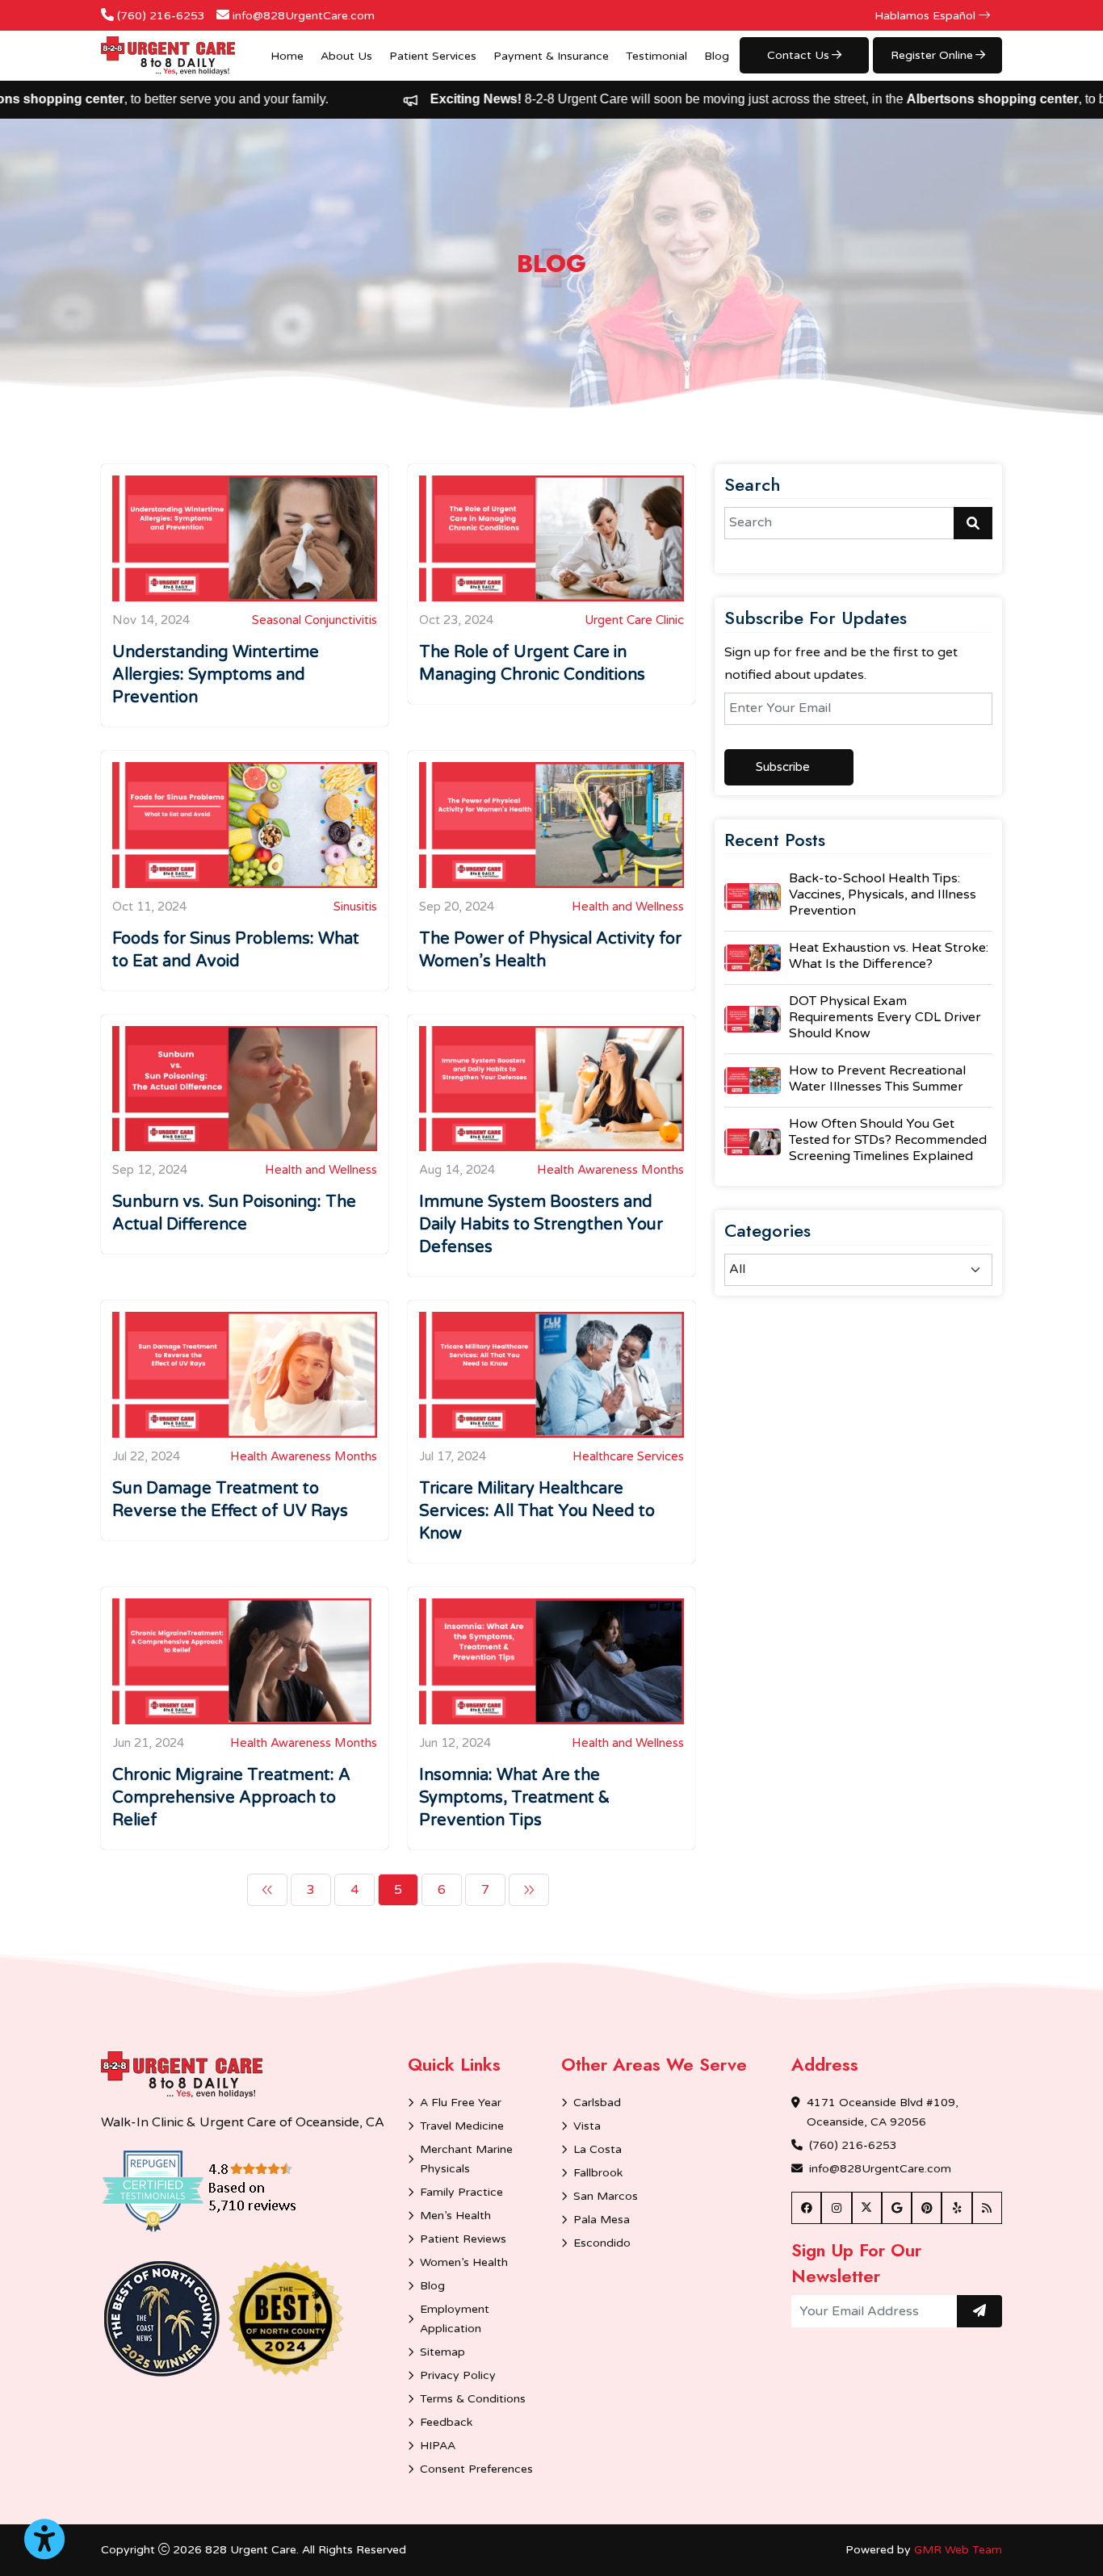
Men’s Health (455, 2216)
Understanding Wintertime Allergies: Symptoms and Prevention (216, 675)
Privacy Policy (458, 2375)
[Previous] (267, 1890)
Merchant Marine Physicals (466, 2159)
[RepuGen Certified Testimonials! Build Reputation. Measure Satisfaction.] (222, 2190)
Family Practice (461, 2192)
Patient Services (433, 56)
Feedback (446, 2422)
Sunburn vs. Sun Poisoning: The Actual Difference (234, 1213)
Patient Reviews (463, 2239)
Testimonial (656, 56)
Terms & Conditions (473, 2399)
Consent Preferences (476, 2469)
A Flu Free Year (461, 2103)
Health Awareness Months (610, 1170)
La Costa (598, 2149)
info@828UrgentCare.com (304, 16)
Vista (587, 2126)
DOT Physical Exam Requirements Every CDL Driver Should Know (885, 1017)
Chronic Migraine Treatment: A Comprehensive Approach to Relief (231, 1798)
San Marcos (606, 2196)
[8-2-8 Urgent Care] (168, 56)
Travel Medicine (462, 2126)
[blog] (987, 2208)
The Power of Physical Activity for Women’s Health (550, 950)
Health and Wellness (628, 907)
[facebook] (806, 2208)
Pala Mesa (602, 2220)
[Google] (897, 2208)
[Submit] (979, 2311)
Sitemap (442, 2352)
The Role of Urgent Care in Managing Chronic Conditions (532, 664)
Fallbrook (598, 2173)
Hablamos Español (927, 16)
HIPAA (438, 2446)
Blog (717, 56)
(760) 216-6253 (161, 16)
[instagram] (836, 2208)
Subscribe (783, 767)
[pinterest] (927, 2208)
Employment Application (455, 2319)
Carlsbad (597, 2103)
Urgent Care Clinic (634, 620)
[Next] (529, 1890)
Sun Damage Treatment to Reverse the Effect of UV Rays (230, 1500)
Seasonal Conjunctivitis (315, 620)
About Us (346, 56)
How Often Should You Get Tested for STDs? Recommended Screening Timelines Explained (888, 1140)
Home (287, 56)
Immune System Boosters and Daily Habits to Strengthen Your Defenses (541, 1225)
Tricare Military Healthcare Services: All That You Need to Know (537, 1511)
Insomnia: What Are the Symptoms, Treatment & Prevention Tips (514, 1798)
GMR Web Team (958, 2550)
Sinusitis (355, 907)
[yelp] (956, 2208)
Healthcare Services (628, 1456)
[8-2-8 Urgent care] (182, 2075)
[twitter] (867, 2208)
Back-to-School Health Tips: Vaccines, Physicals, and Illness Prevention (883, 894)
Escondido (602, 2243)
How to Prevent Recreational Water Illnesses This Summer (877, 1079)
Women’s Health (464, 2262)
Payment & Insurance (551, 56)
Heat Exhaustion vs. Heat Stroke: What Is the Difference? (889, 956)
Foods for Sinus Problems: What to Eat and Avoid (236, 950)
